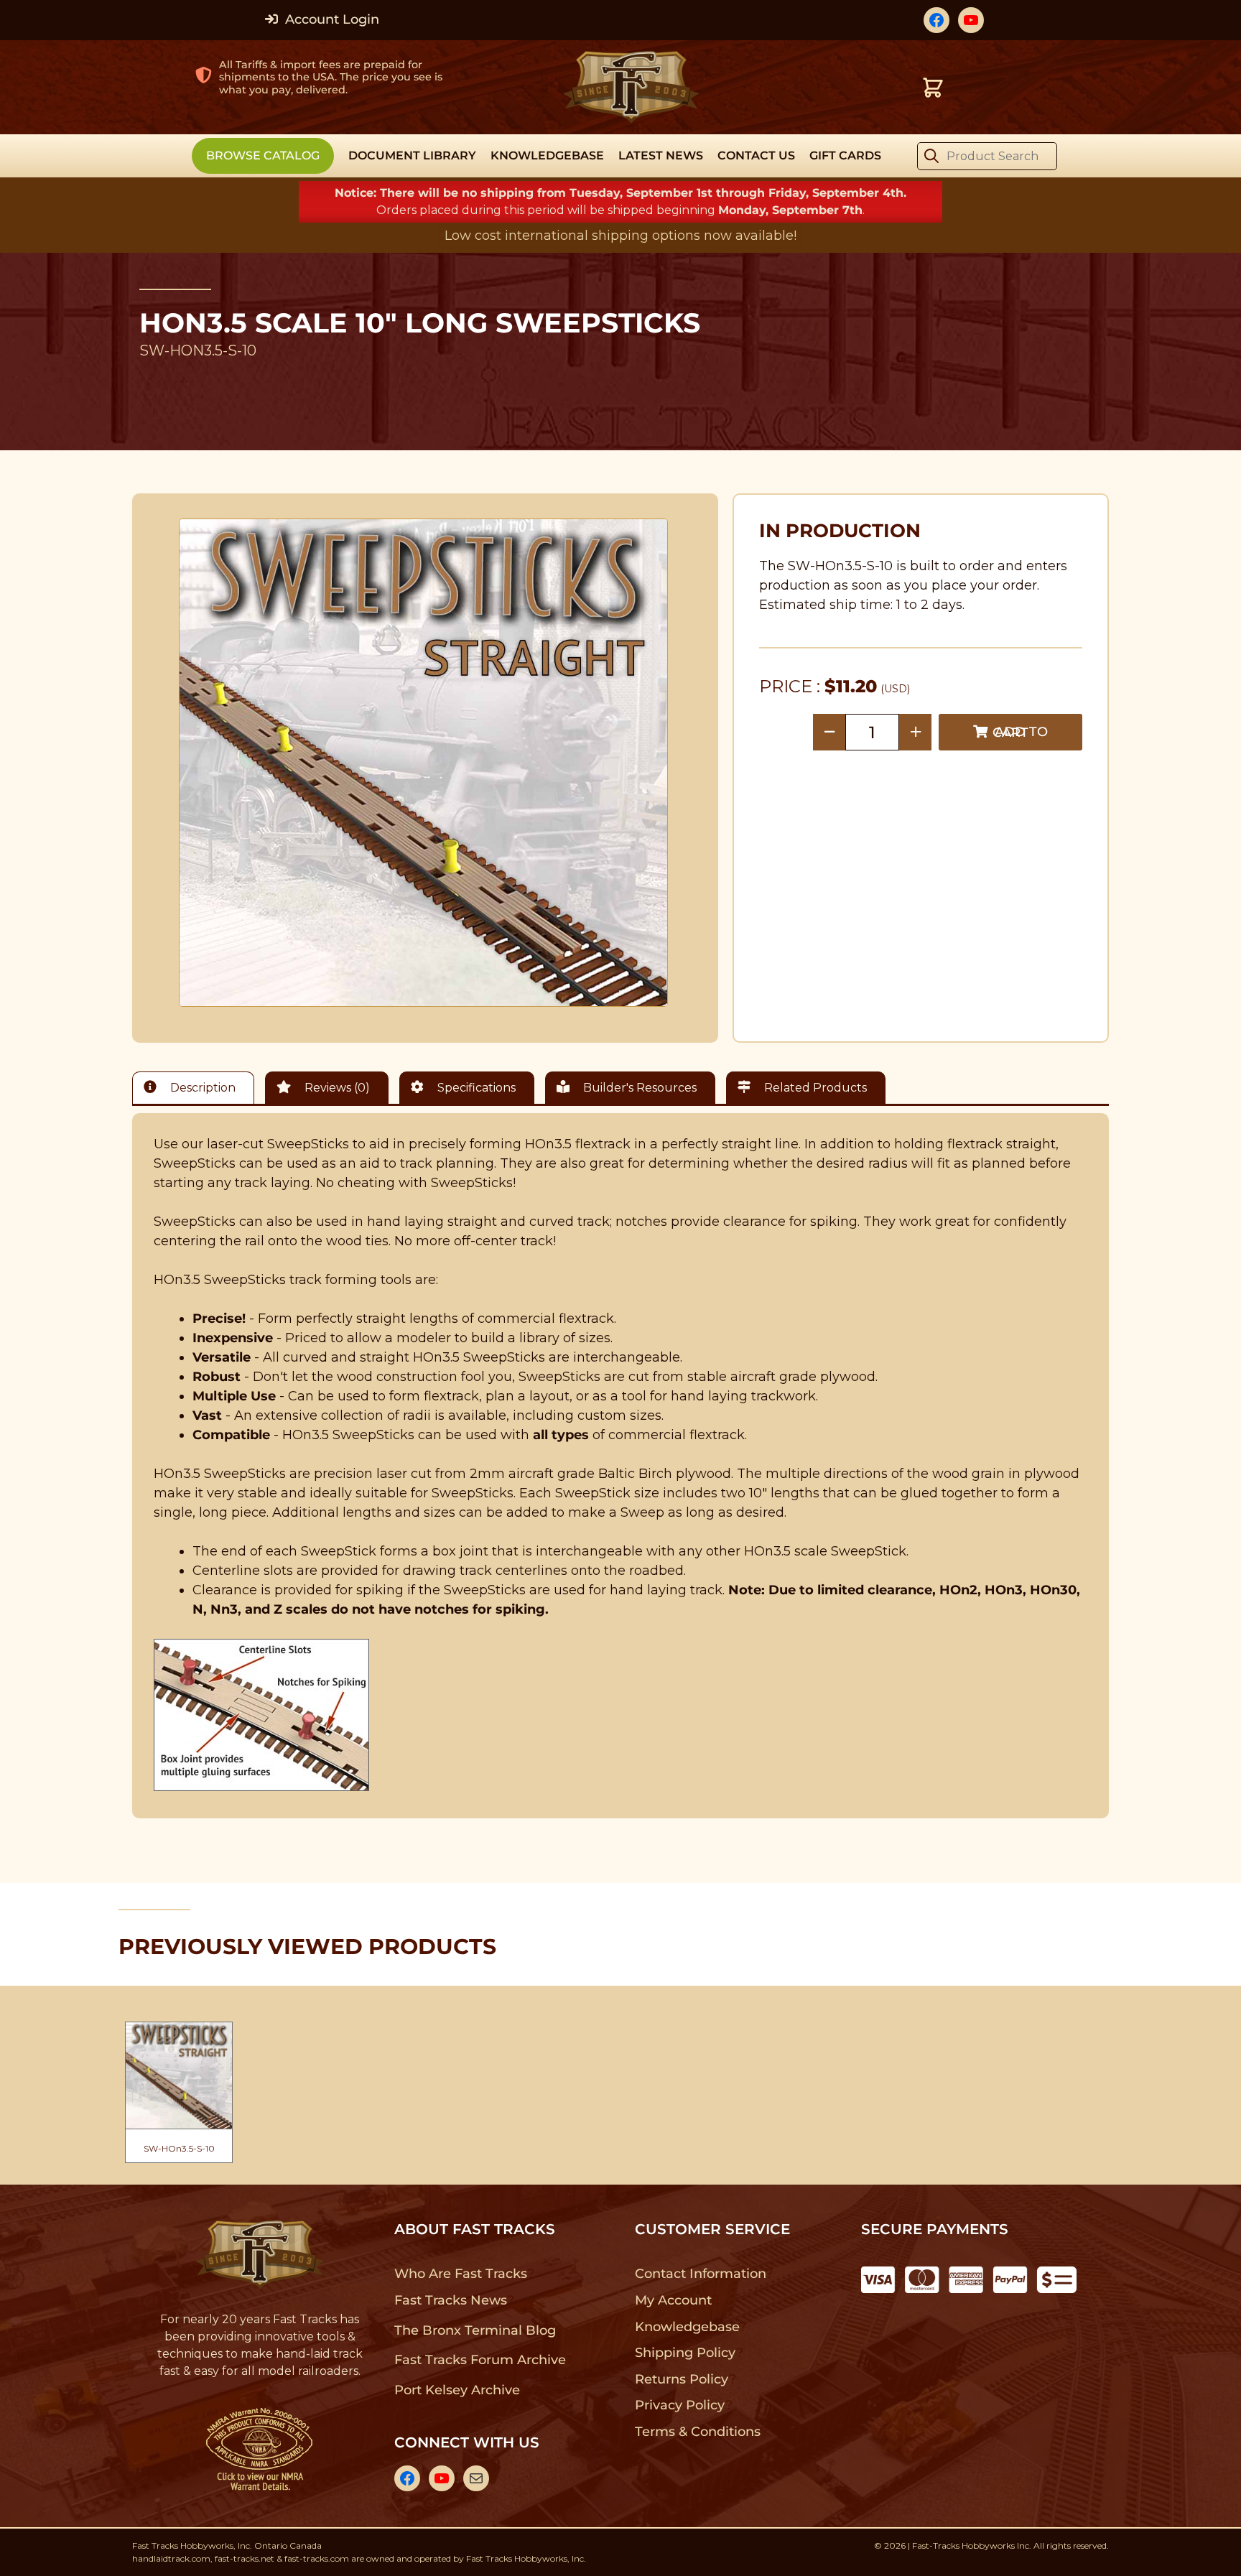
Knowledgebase (687, 2327)
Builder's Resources (638, 1088)
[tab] (197, 1088)
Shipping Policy (685, 2353)
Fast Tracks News (451, 2300)
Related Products (814, 1088)
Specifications (475, 1088)
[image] (424, 763)
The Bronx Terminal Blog (475, 2330)
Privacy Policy (680, 2405)
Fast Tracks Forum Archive (480, 2360)
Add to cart (1020, 732)
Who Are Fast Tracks (461, 2274)
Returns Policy (682, 2379)
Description (201, 1088)
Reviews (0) (336, 1088)
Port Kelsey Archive (457, 2390)
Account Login (330, 19)
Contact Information (700, 2274)
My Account (673, 2300)
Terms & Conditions (698, 2432)
